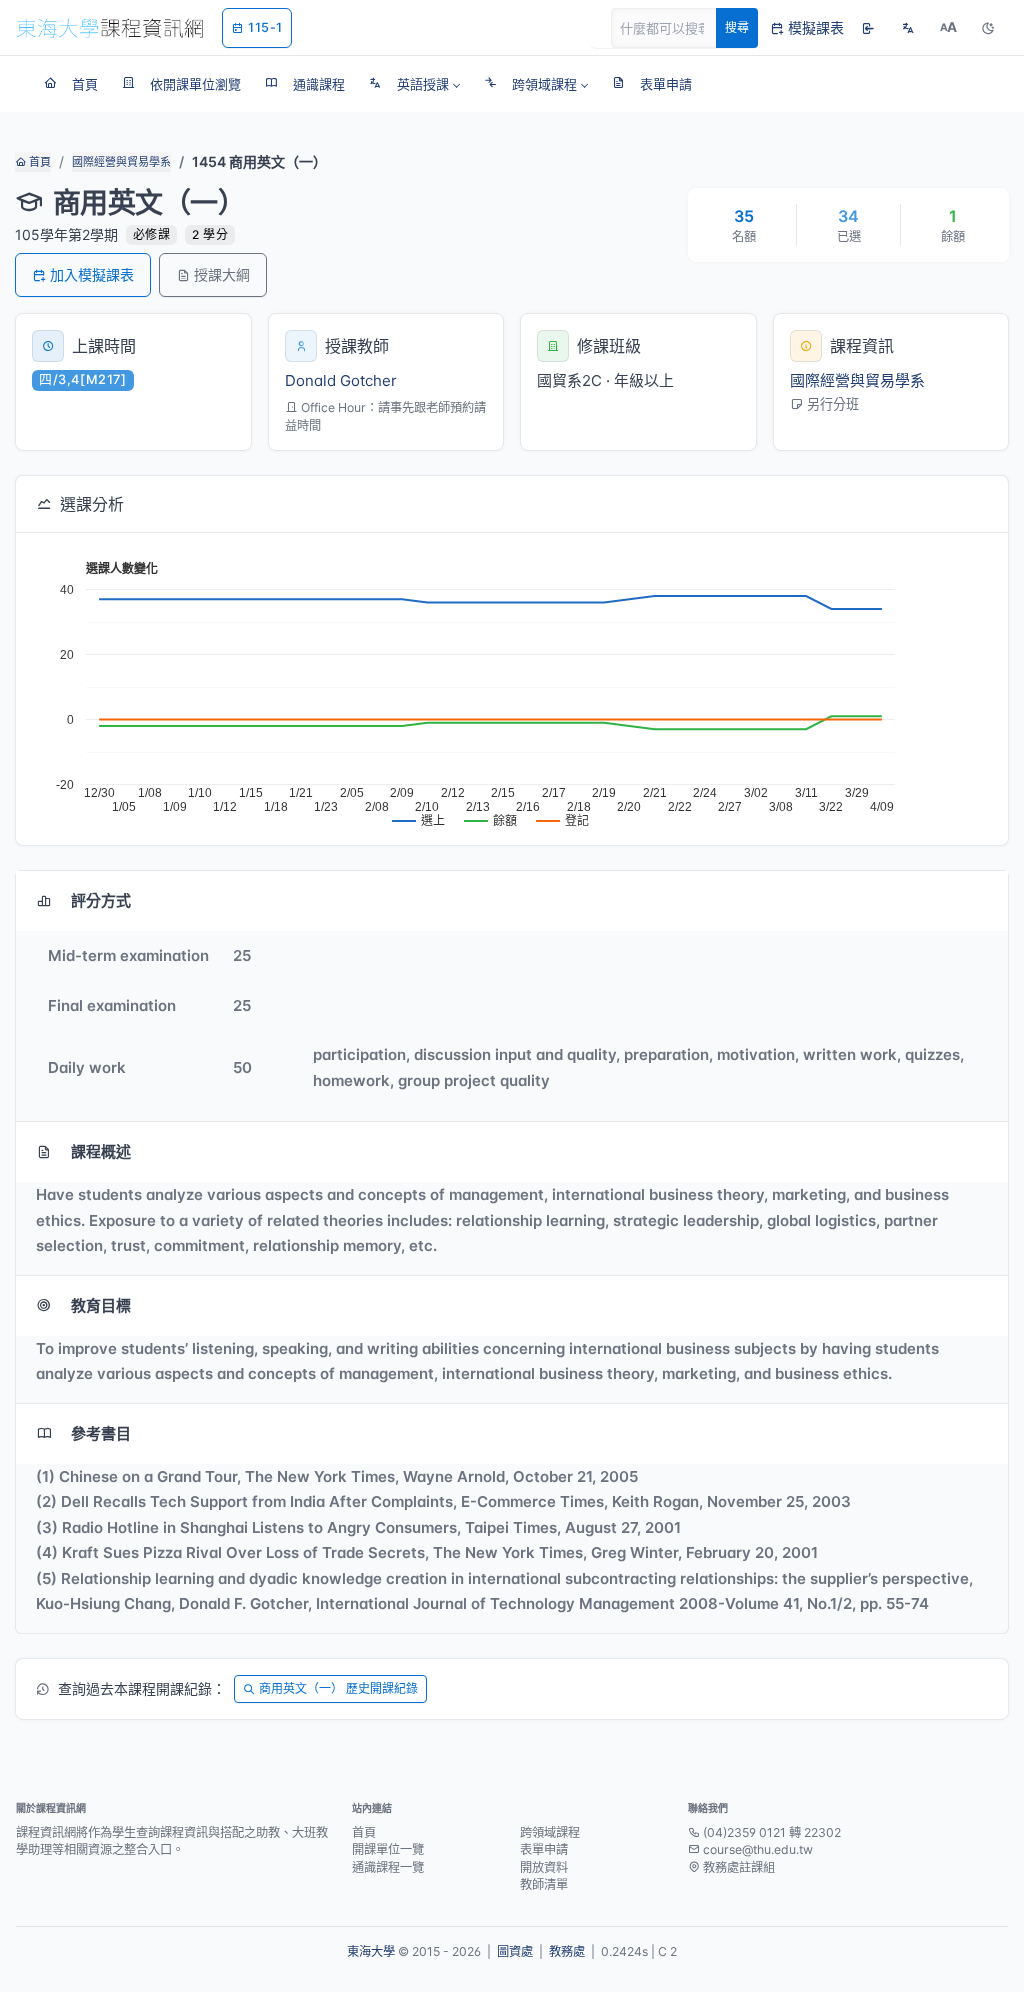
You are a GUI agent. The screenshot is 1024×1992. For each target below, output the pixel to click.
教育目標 (101, 1305)
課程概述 (101, 1151)
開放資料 (544, 1867)
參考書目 (101, 1433)
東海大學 (371, 1951)
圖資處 (515, 1951)
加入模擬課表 (92, 274)
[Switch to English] (908, 28)
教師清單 (544, 1884)
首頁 (38, 162)
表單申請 (544, 1849)
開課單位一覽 (388, 1849)
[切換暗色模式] (988, 28)
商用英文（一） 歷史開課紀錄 (338, 1688)
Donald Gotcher (341, 380)
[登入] (868, 28)
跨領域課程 (550, 1832)
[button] (414, 84)
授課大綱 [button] (222, 274)
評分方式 (101, 900)
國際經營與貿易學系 (121, 162)
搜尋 (737, 27)
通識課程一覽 (388, 1867)
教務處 (567, 1951)
